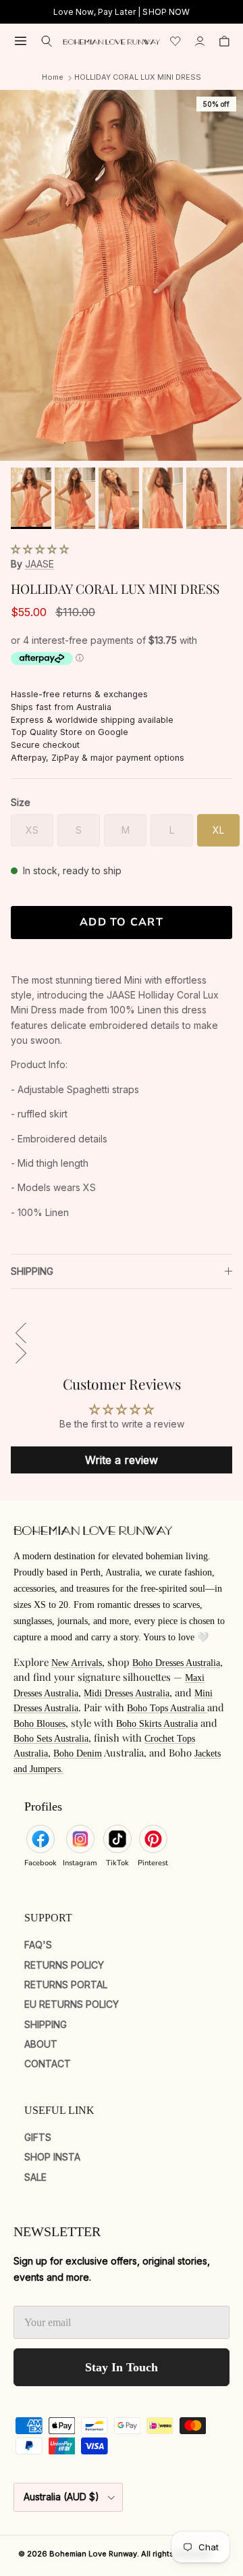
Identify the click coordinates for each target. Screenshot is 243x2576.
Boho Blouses (39, 1724)
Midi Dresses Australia (127, 1693)
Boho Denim (78, 1753)
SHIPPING (32, 1271)
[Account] (200, 41)
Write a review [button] (122, 1460)
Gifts (38, 2137)
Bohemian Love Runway (93, 2554)
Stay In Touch (122, 2367)
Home (53, 77)
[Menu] (21, 41)
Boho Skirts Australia (157, 1724)
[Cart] (224, 41)
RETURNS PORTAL (66, 1985)
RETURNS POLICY (64, 1965)
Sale (35, 2177)
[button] (40, 549)
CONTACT (48, 2064)
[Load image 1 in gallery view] (122, 275)
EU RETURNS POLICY (72, 2004)
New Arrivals (77, 1663)
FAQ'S (38, 1945)
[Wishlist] (175, 41)
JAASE (39, 564)
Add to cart (122, 922)
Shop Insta (52, 2157)
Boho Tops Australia (167, 1708)
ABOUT (41, 2044)
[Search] (47, 41)
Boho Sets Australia (51, 1739)
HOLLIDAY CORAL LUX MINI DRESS (138, 77)
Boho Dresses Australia (176, 1663)
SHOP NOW (166, 12)
